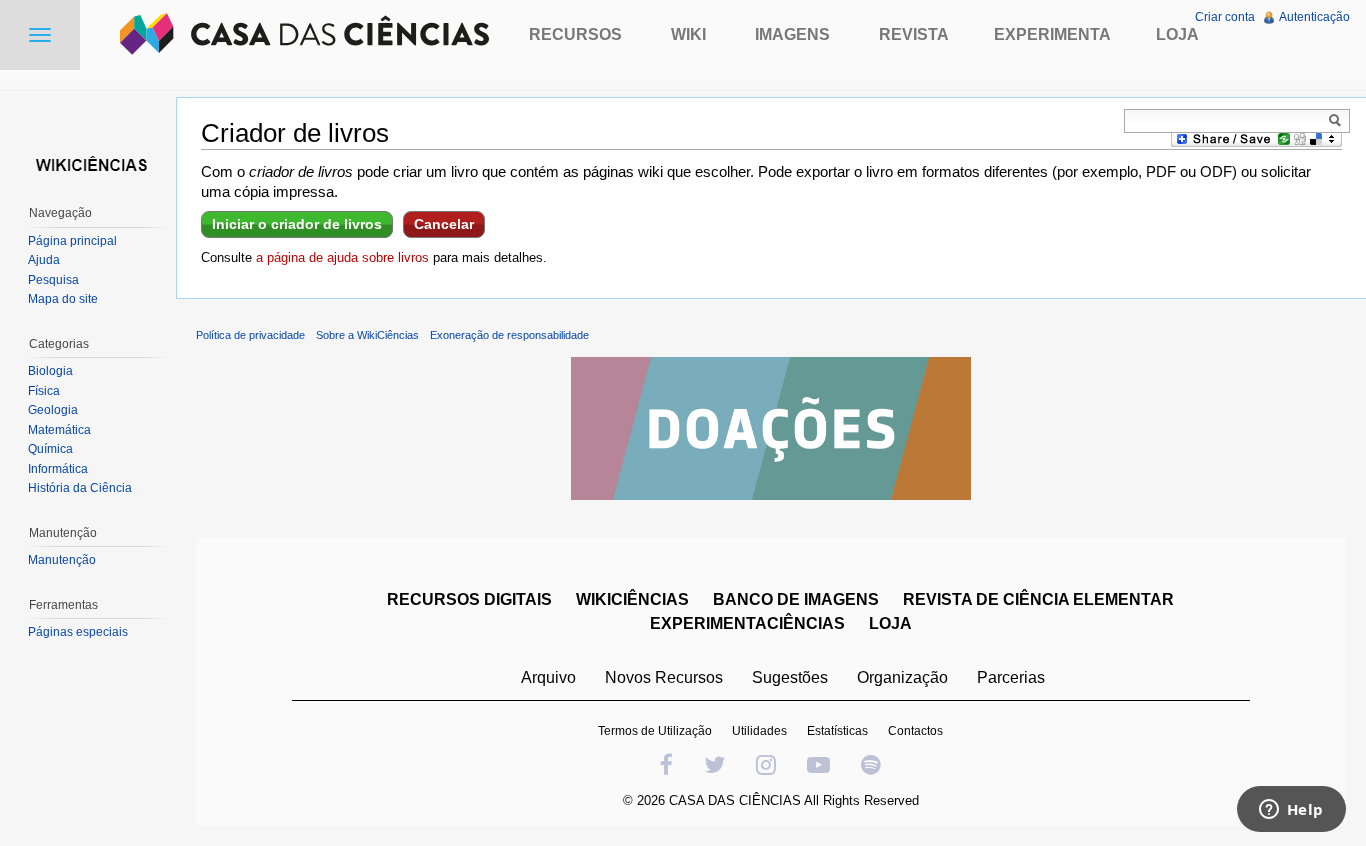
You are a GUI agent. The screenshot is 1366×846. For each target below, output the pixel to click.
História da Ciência (80, 488)
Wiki (688, 34)
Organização (902, 677)
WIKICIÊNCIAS (632, 599)
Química (50, 449)
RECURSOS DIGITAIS (469, 599)
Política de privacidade (250, 335)
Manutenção (62, 560)
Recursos (575, 34)
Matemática (59, 430)
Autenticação (1314, 17)
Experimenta (1052, 34)
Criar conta (1225, 17)
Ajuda (44, 260)
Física (44, 391)
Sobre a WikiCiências (367, 335)
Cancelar (444, 224)
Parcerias (1011, 677)
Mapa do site (63, 299)
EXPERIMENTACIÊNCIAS (747, 623)
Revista (914, 34)
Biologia (50, 371)
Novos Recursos (664, 677)
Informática (58, 469)
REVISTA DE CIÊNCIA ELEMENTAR (1038, 599)
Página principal (72, 241)
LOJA (890, 623)
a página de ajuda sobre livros (342, 257)
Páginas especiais (78, 632)
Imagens (792, 34)
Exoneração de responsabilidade (509, 335)
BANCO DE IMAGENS (796, 599)
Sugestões (790, 677)
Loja (1177, 34)
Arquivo (548, 677)
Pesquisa (53, 280)
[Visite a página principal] (88, 162)
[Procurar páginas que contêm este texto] (1338, 120)
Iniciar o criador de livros (297, 224)
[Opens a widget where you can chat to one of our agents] (1291, 811)
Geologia (53, 410)
